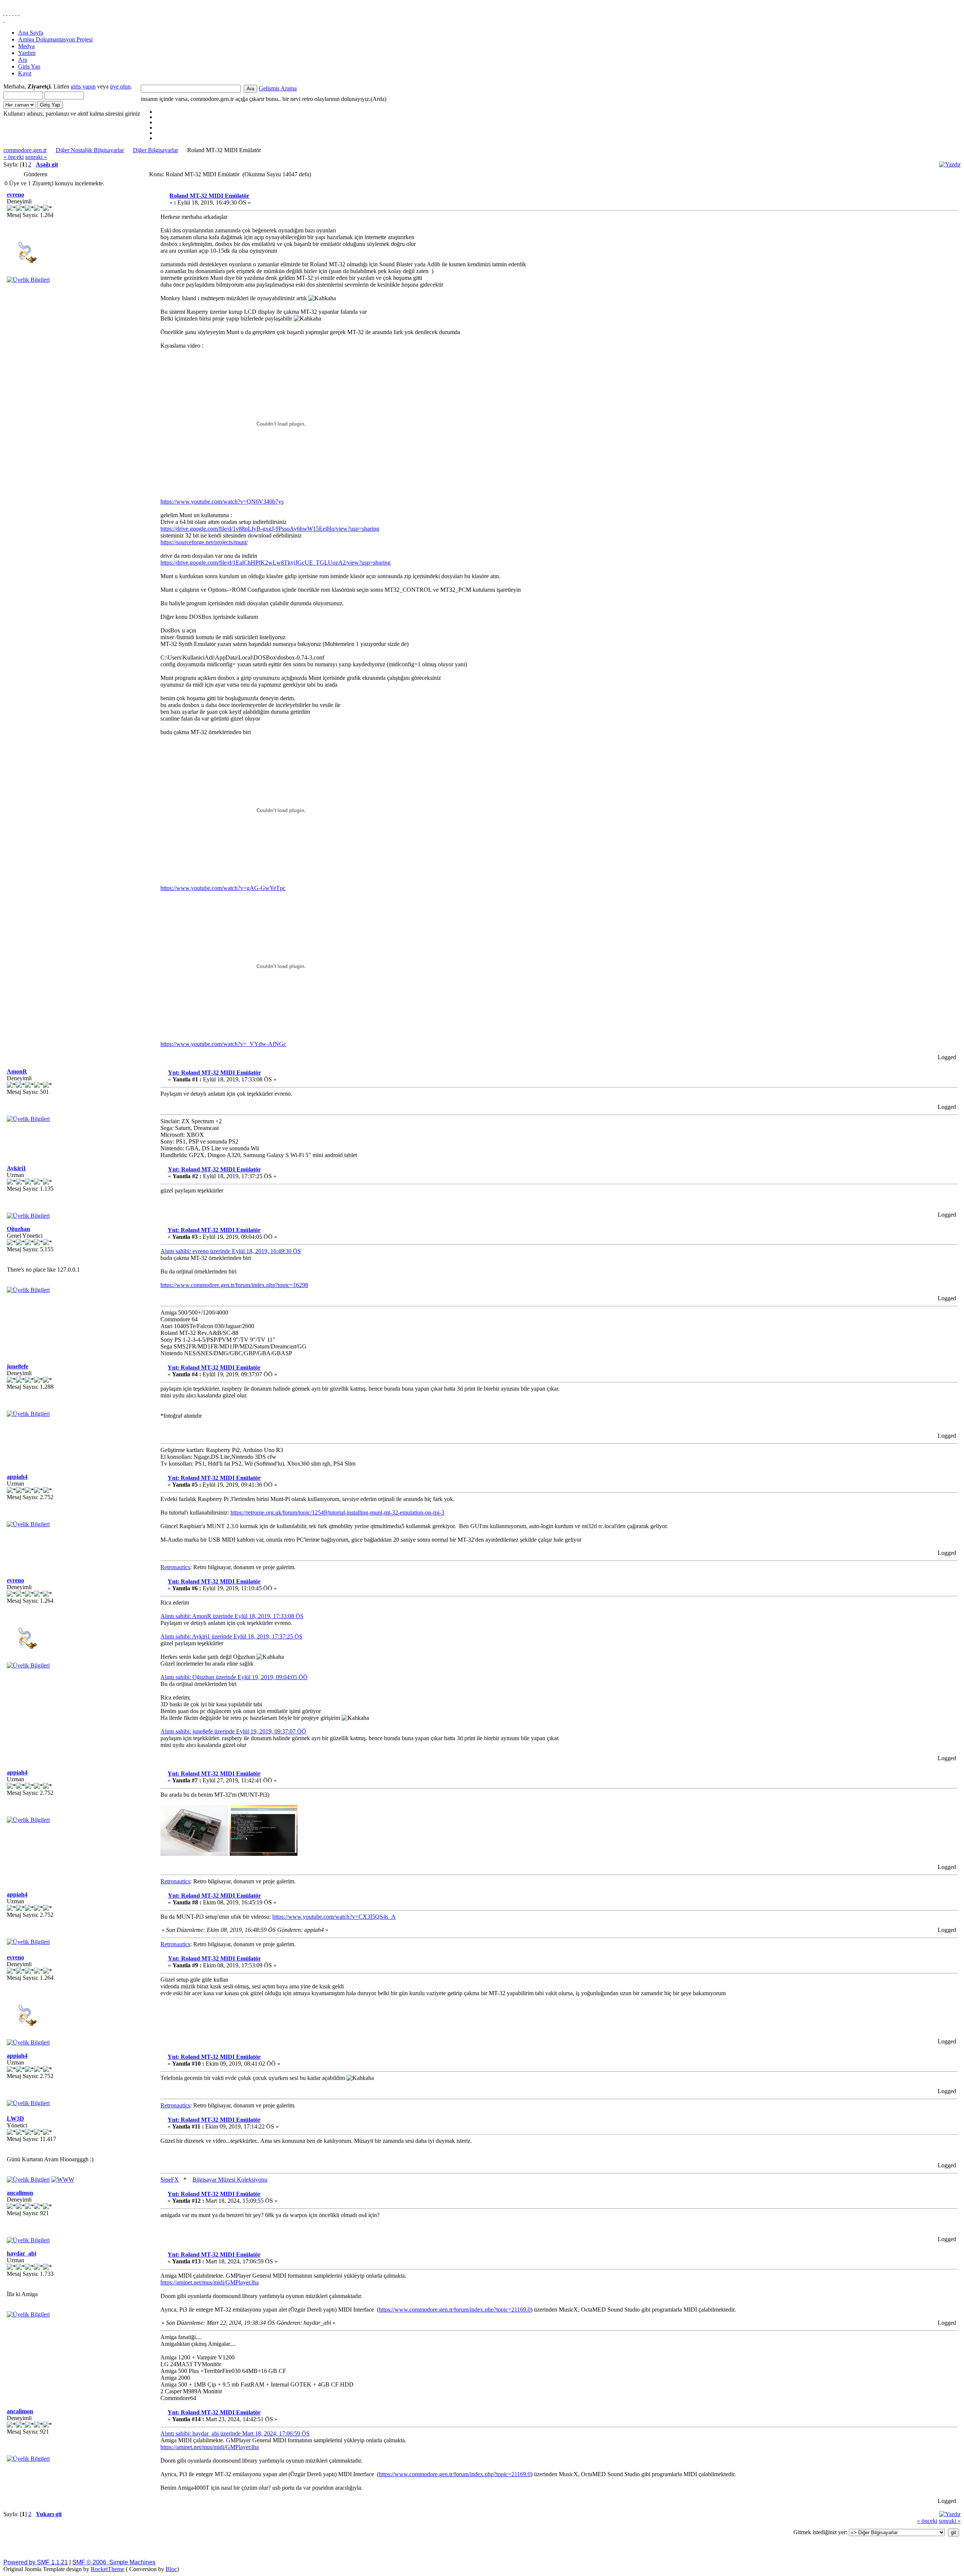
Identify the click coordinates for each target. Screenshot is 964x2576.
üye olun (120, 86)
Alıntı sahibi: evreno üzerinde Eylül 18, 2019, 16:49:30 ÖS (231, 1251)
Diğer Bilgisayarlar (156, 150)
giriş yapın (83, 86)
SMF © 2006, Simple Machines (114, 2562)
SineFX (170, 2180)
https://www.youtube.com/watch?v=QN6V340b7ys (222, 502)
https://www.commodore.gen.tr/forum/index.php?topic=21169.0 (455, 2310)
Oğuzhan (18, 1229)
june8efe (18, 1366)
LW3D (15, 2119)
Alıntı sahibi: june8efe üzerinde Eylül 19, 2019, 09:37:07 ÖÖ (233, 1731)
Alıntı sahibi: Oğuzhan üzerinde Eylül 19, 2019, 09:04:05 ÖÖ (234, 1677)
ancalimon (20, 2193)
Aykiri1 (16, 1168)
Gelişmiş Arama (278, 88)
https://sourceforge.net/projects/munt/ (204, 542)
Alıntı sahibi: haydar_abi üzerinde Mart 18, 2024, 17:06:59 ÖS (235, 2433)
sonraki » (36, 157)
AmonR (17, 1071)
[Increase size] (13, 13)
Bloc (171, 2569)
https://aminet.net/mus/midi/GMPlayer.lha (210, 2282)
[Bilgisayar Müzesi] (63, 2180)
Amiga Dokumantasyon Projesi (55, 39)
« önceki (14, 157)
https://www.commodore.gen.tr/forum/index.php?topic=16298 (234, 1285)
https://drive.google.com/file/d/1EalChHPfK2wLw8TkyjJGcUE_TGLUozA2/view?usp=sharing (275, 563)
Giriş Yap (29, 66)
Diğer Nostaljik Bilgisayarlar (90, 150)
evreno (15, 195)
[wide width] (7, 13)
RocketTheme (108, 2569)
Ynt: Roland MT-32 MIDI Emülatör (214, 1073)
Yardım (27, 53)
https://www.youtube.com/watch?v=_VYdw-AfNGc (223, 1044)
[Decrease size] (19, 13)
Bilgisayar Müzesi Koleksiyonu (230, 2180)
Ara (23, 60)
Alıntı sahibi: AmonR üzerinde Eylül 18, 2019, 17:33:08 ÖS (232, 1616)
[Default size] (16, 13)
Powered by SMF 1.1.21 (36, 2562)
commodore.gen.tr (25, 150)
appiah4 (17, 1477)
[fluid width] (4, 13)
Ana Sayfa (31, 33)
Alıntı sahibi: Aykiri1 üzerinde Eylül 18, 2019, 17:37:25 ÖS (231, 1636)
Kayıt (25, 73)
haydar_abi (21, 2253)
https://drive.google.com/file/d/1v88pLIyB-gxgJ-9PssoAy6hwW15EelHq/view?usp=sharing (270, 529)
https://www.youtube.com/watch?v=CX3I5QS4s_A (334, 1917)
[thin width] (10, 13)
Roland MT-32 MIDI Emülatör (209, 196)
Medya (26, 46)
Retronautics (175, 1567)
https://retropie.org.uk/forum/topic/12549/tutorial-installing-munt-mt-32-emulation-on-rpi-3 (337, 1512)
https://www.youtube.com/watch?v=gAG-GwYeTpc (223, 888)
